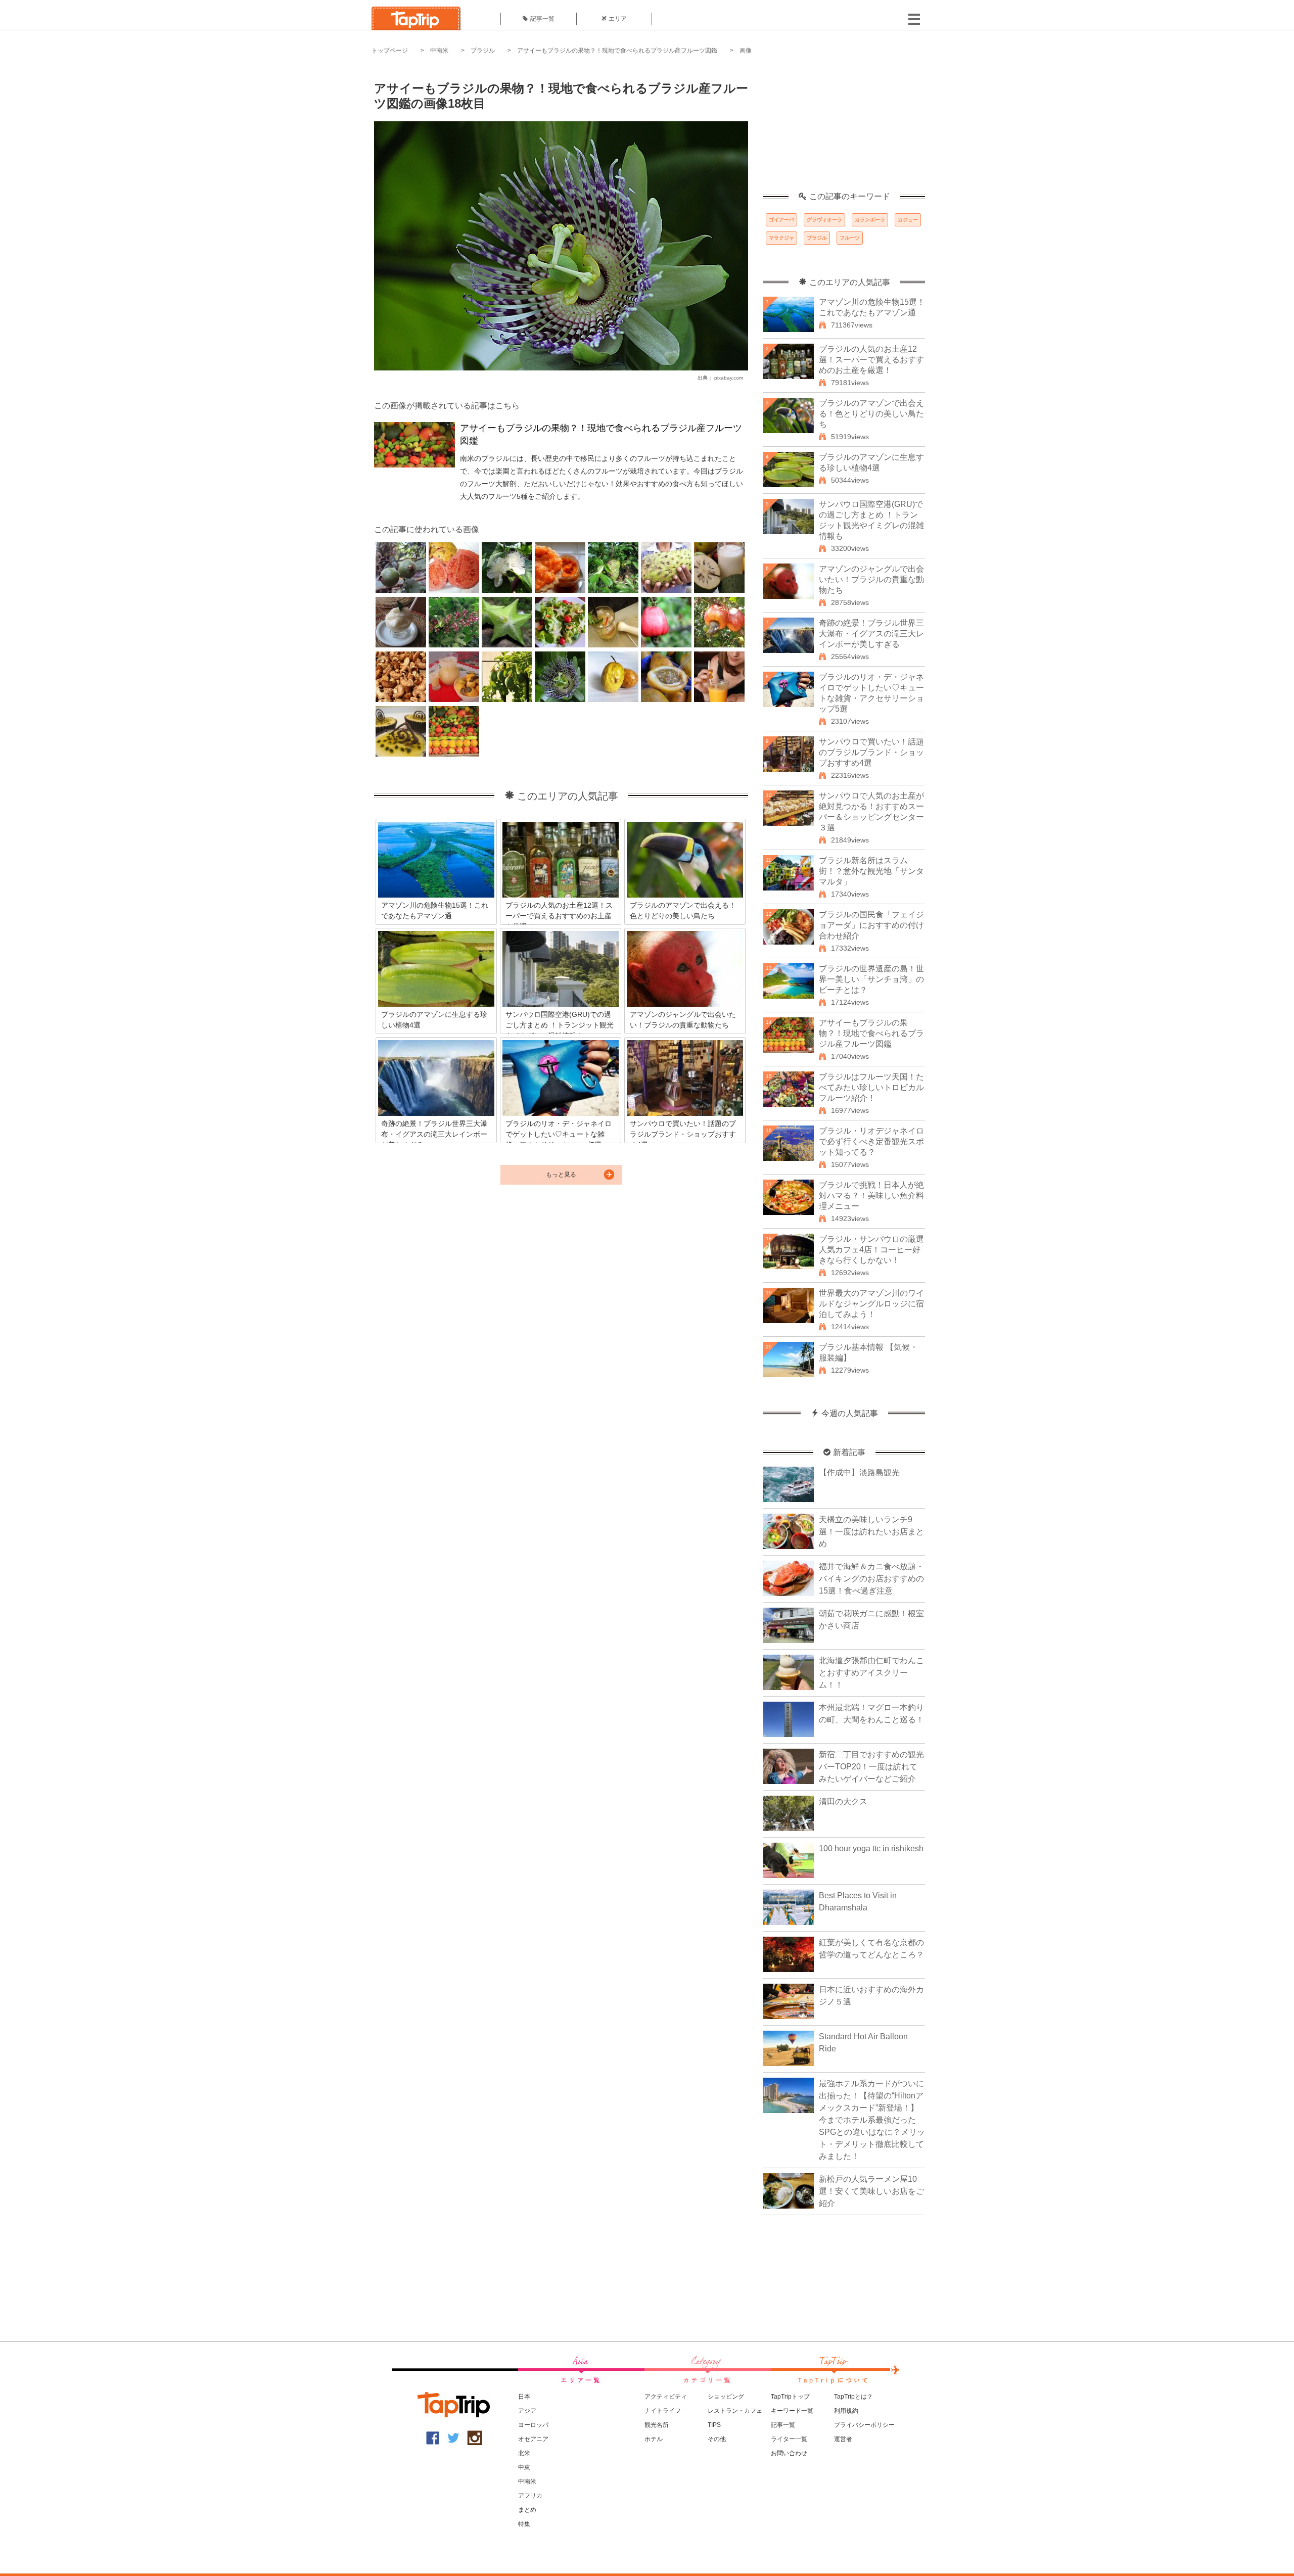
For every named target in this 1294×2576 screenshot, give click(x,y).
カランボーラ (870, 220)
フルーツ (850, 238)
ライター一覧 (789, 2439)
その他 (717, 2439)
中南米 (439, 51)
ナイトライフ (663, 2411)
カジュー (908, 220)
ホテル (654, 2439)
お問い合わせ (789, 2453)
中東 (524, 2467)
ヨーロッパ (533, 2425)
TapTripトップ (790, 2397)
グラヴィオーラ (824, 220)
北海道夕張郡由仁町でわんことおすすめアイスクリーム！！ (871, 1673)
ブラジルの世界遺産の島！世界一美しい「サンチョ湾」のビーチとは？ (871, 979)
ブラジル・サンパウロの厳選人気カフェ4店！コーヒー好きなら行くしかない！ (871, 1250)
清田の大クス (843, 1801)
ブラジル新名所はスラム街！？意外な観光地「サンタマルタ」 (871, 871)
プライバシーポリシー (864, 2425)
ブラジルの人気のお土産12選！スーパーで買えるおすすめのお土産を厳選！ (871, 360)
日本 (524, 2397)
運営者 (843, 2439)
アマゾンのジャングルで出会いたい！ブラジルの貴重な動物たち (871, 579)
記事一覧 (542, 19)
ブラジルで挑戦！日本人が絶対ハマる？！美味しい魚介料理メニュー (871, 1196)
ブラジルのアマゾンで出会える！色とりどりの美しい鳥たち (871, 414)
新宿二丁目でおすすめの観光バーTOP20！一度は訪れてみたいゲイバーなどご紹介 (871, 1767)
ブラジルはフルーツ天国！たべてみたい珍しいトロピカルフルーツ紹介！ (871, 1087)
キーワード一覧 (792, 2411)
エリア (618, 19)
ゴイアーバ (781, 220)
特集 (524, 2524)
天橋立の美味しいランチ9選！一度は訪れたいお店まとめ (871, 1532)
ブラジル (483, 51)
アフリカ (530, 2496)
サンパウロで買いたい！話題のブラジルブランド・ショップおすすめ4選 (871, 752)
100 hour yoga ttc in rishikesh (871, 1848)
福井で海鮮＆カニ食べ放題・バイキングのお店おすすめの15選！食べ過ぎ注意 (871, 1579)
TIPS (714, 2425)
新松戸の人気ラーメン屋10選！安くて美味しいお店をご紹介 (871, 2191)
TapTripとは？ (853, 2397)
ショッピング (726, 2397)
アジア (527, 2411)
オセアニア (533, 2439)
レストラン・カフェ (735, 2411)
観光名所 (657, 2425)
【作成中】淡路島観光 (859, 1472)
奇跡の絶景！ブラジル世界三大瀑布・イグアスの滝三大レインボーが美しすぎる (871, 634)
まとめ (527, 2510)
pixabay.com (729, 378)
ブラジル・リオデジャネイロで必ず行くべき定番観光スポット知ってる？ (871, 1141)
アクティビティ (666, 2397)
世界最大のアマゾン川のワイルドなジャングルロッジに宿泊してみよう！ (871, 1304)
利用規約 (846, 2411)
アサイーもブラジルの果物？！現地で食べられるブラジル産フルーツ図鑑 (617, 51)
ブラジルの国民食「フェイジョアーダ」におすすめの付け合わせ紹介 (871, 925)
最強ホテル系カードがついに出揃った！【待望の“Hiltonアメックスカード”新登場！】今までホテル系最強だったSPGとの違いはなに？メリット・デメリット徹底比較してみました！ (872, 2120)
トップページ (390, 51)
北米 (524, 2453)
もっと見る (561, 1175)
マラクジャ (781, 238)
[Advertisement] (844, 129)
